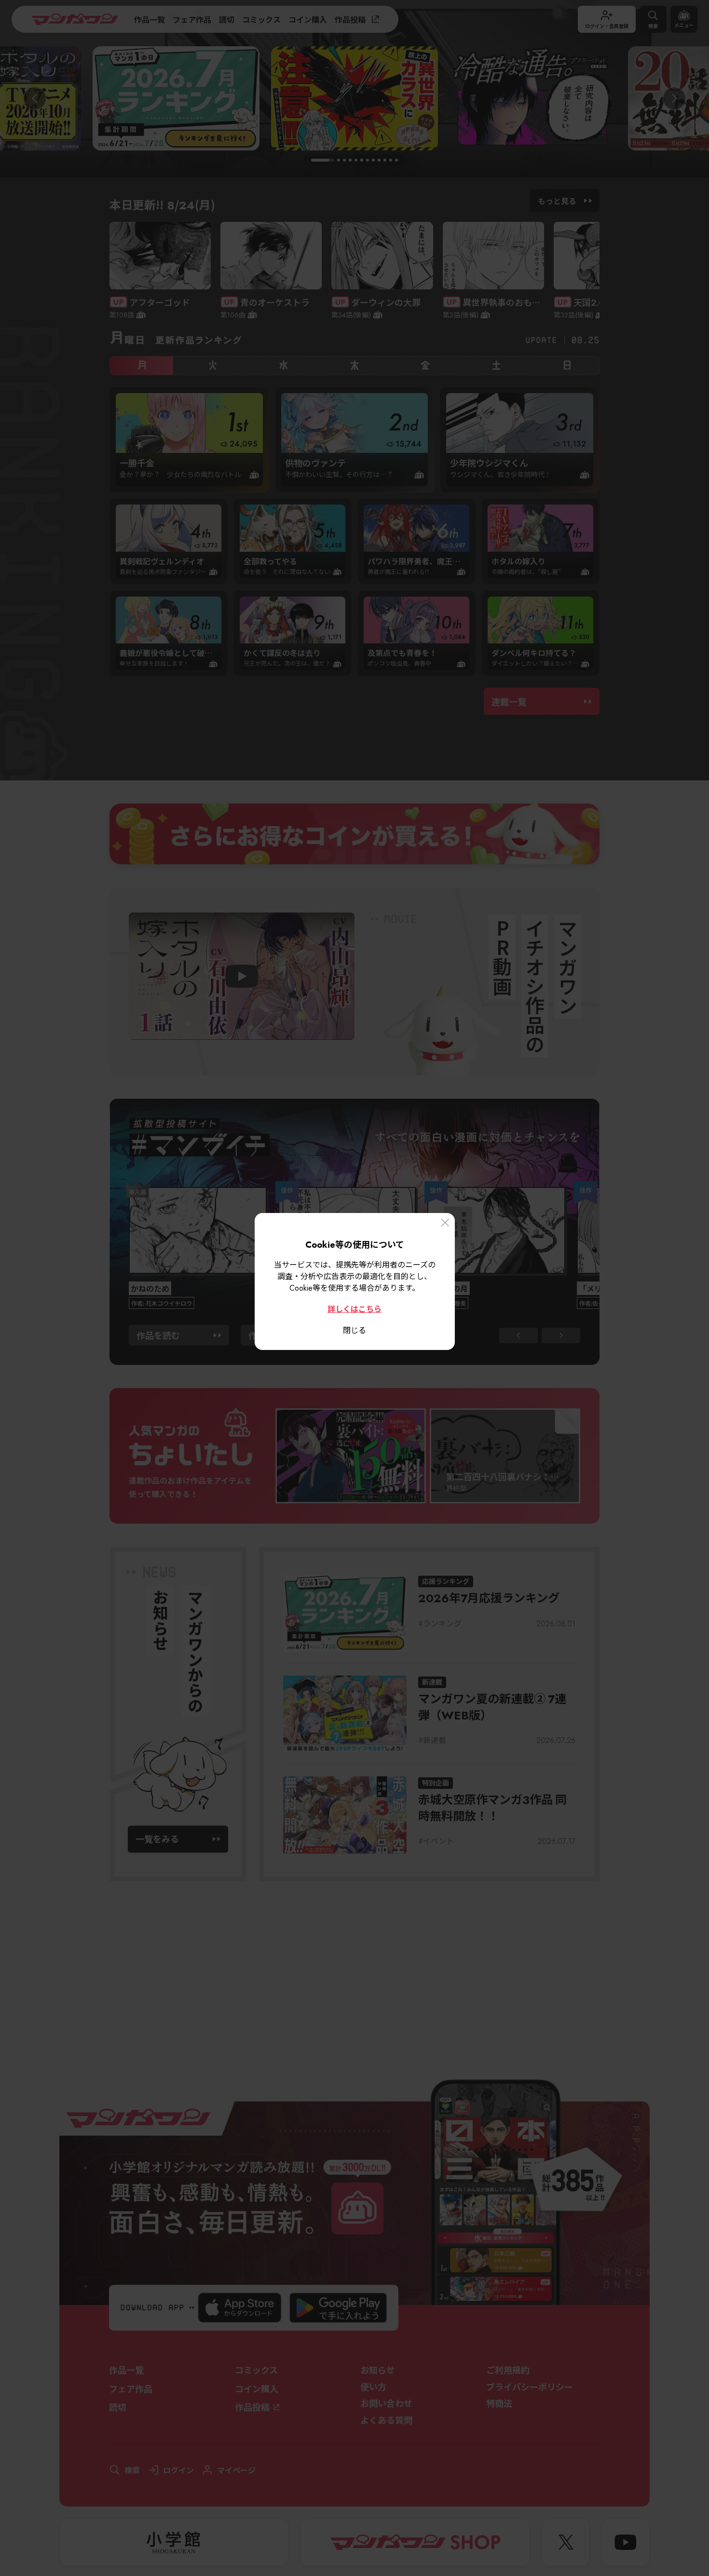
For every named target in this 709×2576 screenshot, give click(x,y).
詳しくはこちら (354, 1308)
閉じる (354, 1330)
